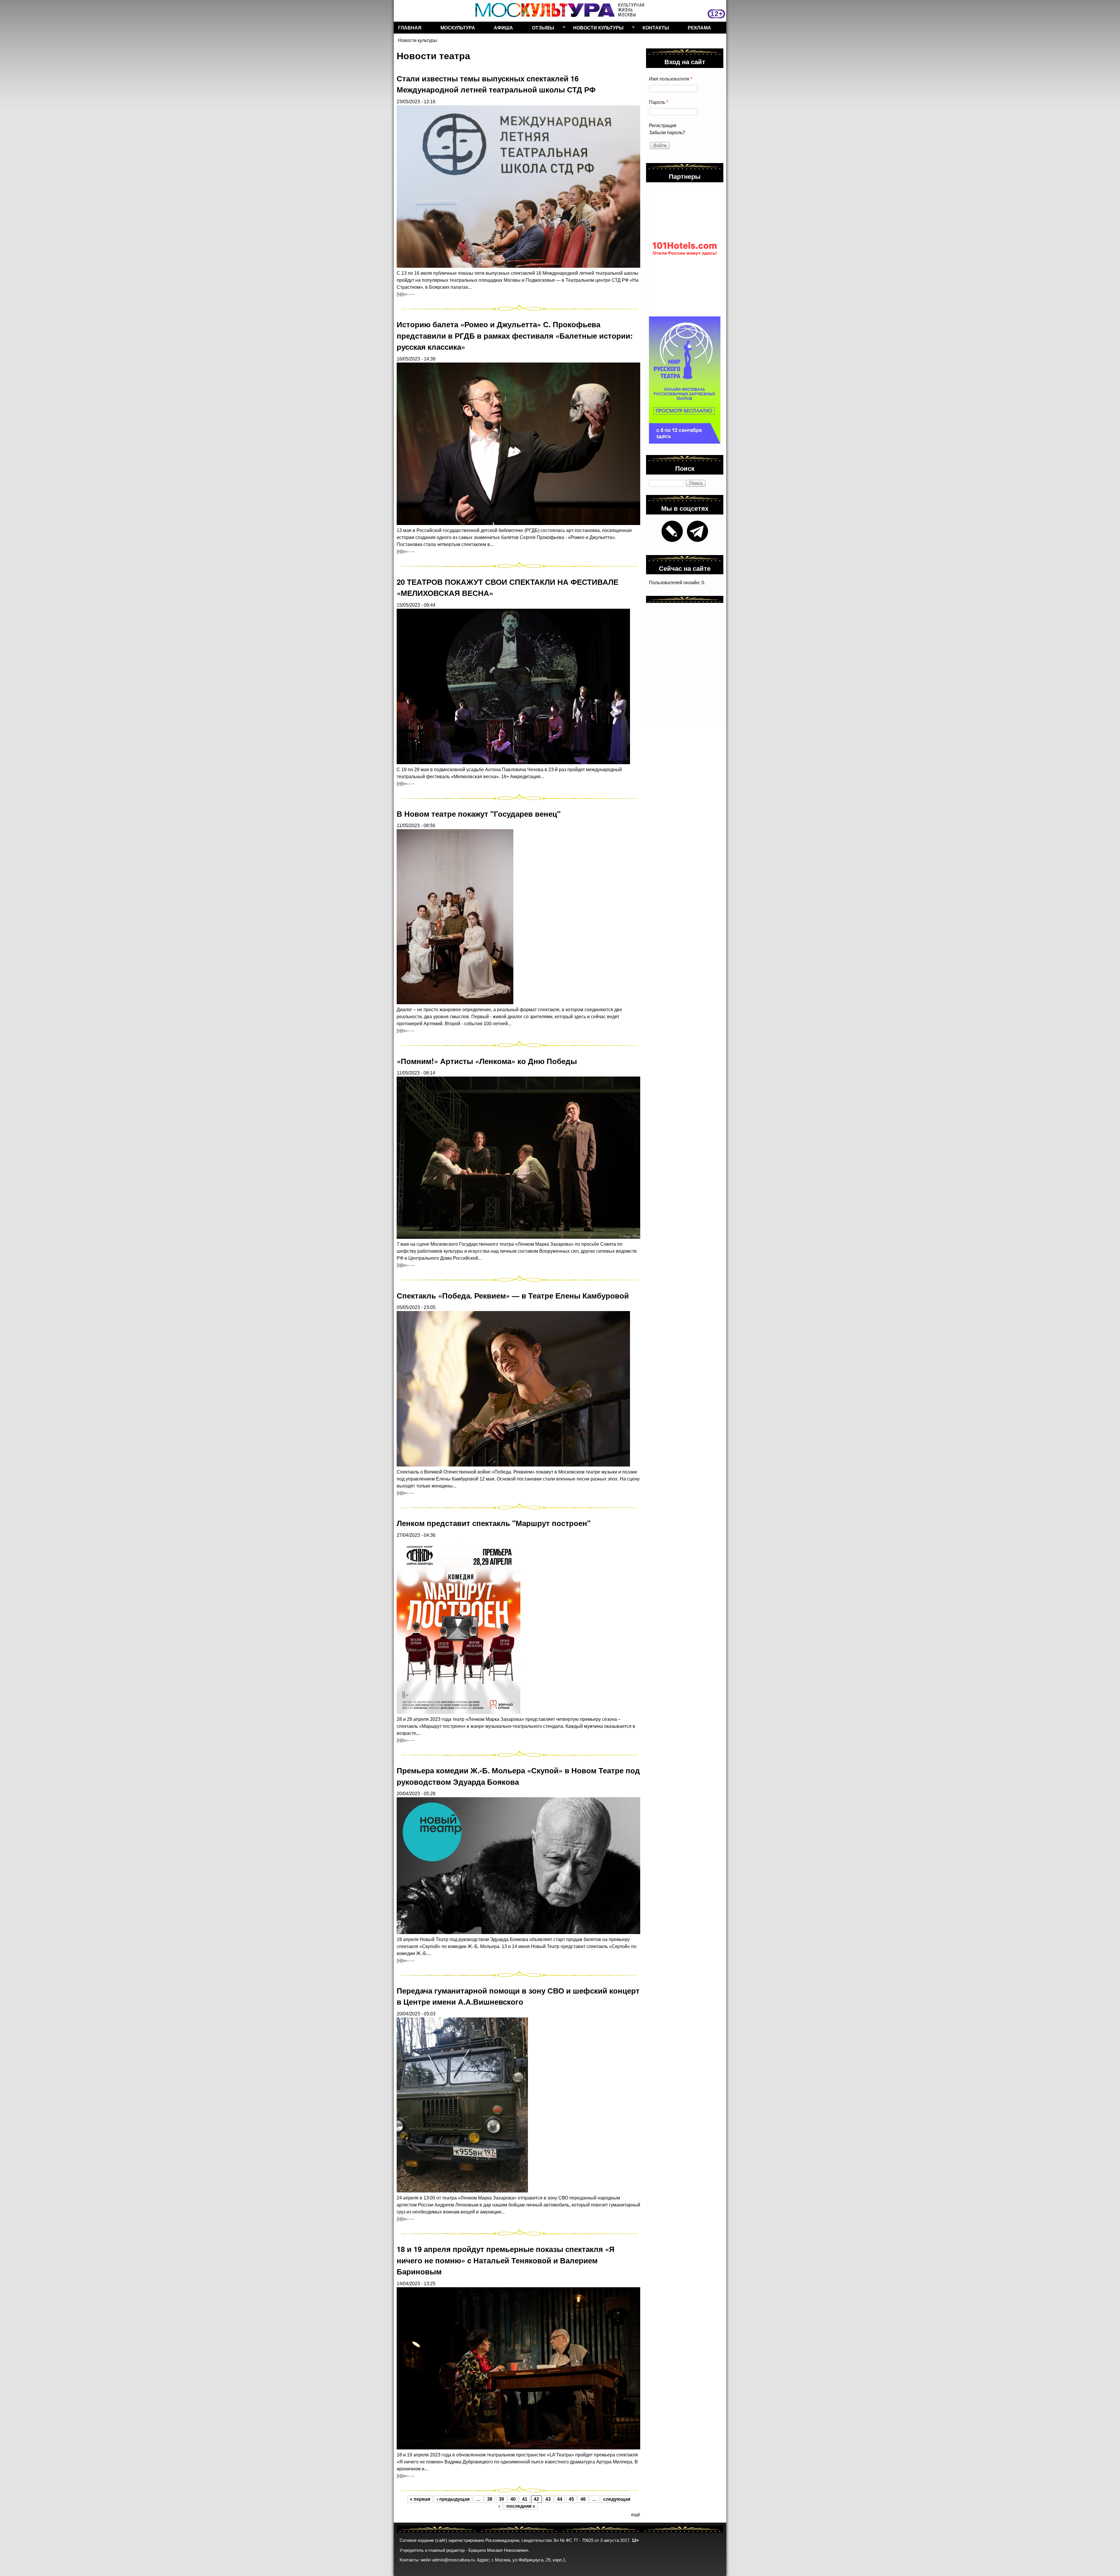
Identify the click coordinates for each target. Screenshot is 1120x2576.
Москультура (458, 28)
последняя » (521, 2506)
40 (513, 2499)
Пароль (659, 102)
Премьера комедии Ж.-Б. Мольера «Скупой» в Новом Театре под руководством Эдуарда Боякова (518, 1776)
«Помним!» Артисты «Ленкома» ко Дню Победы (487, 1061)
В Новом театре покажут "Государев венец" (479, 814)
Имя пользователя (671, 79)
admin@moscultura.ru (453, 2560)
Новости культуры (596, 29)
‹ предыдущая (453, 2499)
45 (571, 2499)
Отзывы (541, 29)
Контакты (656, 28)
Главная (410, 28)
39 (501, 2499)
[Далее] (405, 294)
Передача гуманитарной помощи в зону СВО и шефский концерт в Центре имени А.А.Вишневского (518, 1996)
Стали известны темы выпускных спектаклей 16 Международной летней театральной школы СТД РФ (496, 84)
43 (548, 2499)
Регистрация (663, 126)
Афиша (503, 28)
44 (560, 2499)
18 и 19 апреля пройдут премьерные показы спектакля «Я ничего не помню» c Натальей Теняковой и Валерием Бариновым (506, 2260)
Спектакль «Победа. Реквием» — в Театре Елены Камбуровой (513, 1295)
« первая (420, 2499)
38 (490, 2499)
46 (583, 2499)
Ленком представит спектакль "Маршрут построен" (494, 1523)
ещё (636, 2515)
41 (525, 2499)
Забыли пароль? (667, 133)
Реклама (699, 28)
